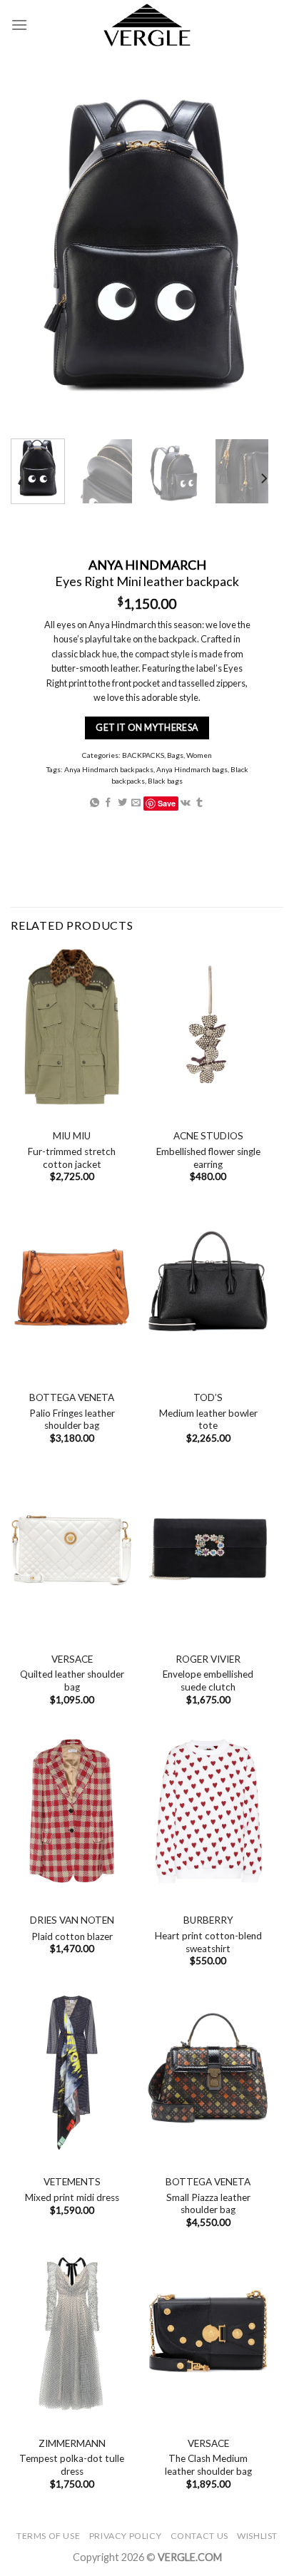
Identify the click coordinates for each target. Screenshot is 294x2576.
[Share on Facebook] (108, 803)
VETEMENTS (72, 2182)
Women (199, 755)
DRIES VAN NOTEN (72, 1920)
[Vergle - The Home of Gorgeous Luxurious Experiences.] (147, 25)
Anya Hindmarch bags (192, 769)
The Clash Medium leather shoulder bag (208, 2465)
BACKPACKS (143, 755)
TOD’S (208, 1397)
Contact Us (199, 2536)
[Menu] (19, 25)
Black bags (165, 781)
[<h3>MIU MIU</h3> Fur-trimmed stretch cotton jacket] (72, 1027)
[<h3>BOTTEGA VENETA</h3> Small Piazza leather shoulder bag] (208, 2073)
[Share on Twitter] (122, 803)
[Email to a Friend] (136, 803)
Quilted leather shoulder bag (72, 1680)
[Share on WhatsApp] (95, 803)
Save (167, 803)
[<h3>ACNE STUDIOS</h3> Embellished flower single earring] (208, 1027)
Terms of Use (48, 2536)
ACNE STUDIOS (208, 1136)
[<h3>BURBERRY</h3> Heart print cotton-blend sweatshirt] (208, 1811)
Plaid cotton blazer (72, 1936)
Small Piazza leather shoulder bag (208, 2204)
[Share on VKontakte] (186, 803)
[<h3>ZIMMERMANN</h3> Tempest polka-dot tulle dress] (72, 2334)
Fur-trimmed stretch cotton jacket (72, 1158)
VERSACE (72, 1659)
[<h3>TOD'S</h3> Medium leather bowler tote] (208, 1288)
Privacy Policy (126, 2536)
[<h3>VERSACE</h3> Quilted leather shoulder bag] (72, 1549)
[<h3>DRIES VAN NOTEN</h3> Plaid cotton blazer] (72, 1811)
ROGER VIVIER (208, 1659)
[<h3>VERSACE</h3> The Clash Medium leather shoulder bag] (208, 2334)
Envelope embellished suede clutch (208, 1680)
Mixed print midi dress (72, 2197)
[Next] (263, 479)
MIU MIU (72, 1136)
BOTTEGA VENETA (72, 1397)
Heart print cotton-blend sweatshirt (208, 1942)
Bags (175, 755)
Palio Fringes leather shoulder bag (72, 1420)
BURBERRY (208, 1920)
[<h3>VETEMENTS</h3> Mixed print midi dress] (72, 2073)
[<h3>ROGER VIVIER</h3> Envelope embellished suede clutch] (208, 1549)
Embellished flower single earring (208, 1158)
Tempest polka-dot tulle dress (72, 2465)
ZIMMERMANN (72, 2443)
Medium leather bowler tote (208, 1420)
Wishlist (257, 2536)
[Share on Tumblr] (199, 803)
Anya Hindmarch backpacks (109, 769)
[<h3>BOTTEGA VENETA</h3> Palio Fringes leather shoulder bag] (72, 1288)
